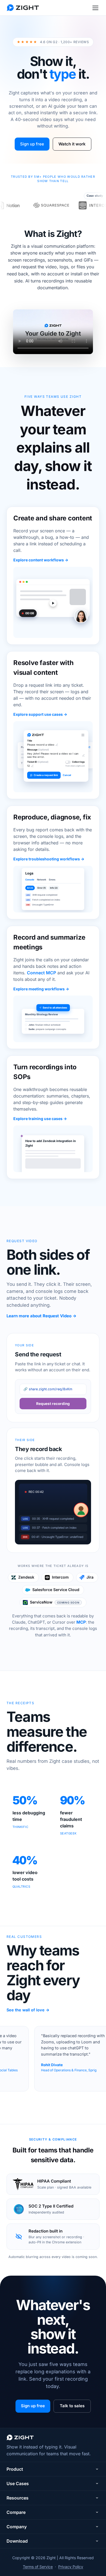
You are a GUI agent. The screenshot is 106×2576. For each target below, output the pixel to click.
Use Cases (18, 2483)
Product (15, 2469)
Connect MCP (41, 973)
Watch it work (72, 144)
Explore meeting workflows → (41, 989)
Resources (18, 2498)
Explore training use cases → (40, 1119)
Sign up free (32, 144)
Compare (16, 2512)
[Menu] (95, 8)
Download (17, 2541)
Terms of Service (38, 2567)
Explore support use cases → (40, 714)
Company (17, 2527)
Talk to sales (72, 2406)
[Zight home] (23, 8)
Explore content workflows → (41, 560)
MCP (81, 1622)
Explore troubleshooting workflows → (49, 859)
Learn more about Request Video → (41, 1316)
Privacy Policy (71, 2567)
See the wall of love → (28, 2010)
